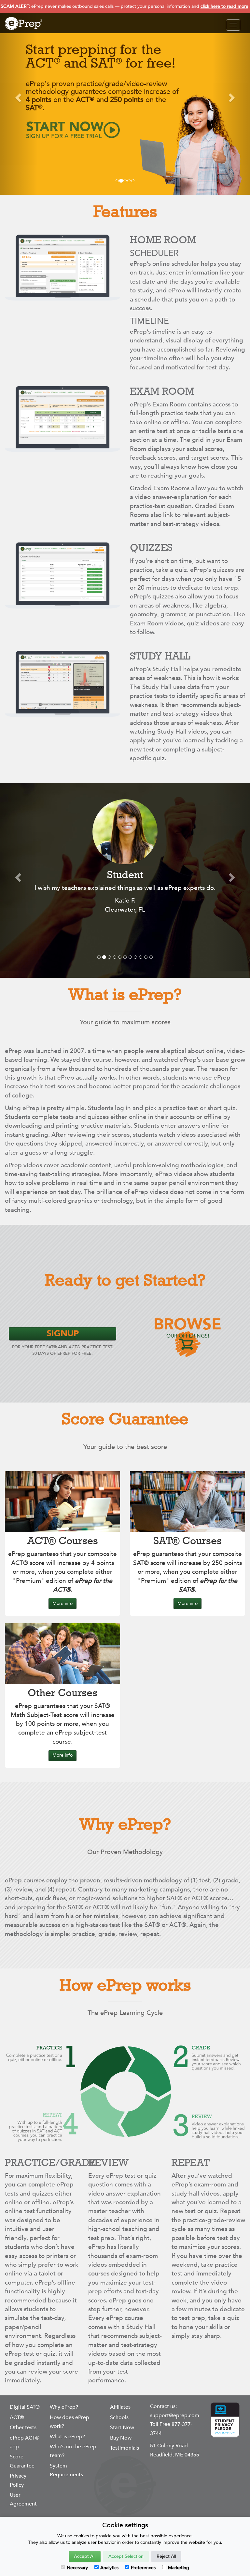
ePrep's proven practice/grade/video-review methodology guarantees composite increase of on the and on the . (102, 96)
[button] (19, 97)
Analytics (109, 2568)
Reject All (166, 2556)
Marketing (179, 2568)
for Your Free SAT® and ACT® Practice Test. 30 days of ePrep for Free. (63, 1342)
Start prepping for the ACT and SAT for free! (101, 56)
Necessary (77, 2568)
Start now (65, 130)
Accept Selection (126, 2556)
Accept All (85, 2556)
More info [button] (62, 1603)
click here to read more (224, 6)
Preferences (143, 2568)
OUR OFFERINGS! (187, 1328)
